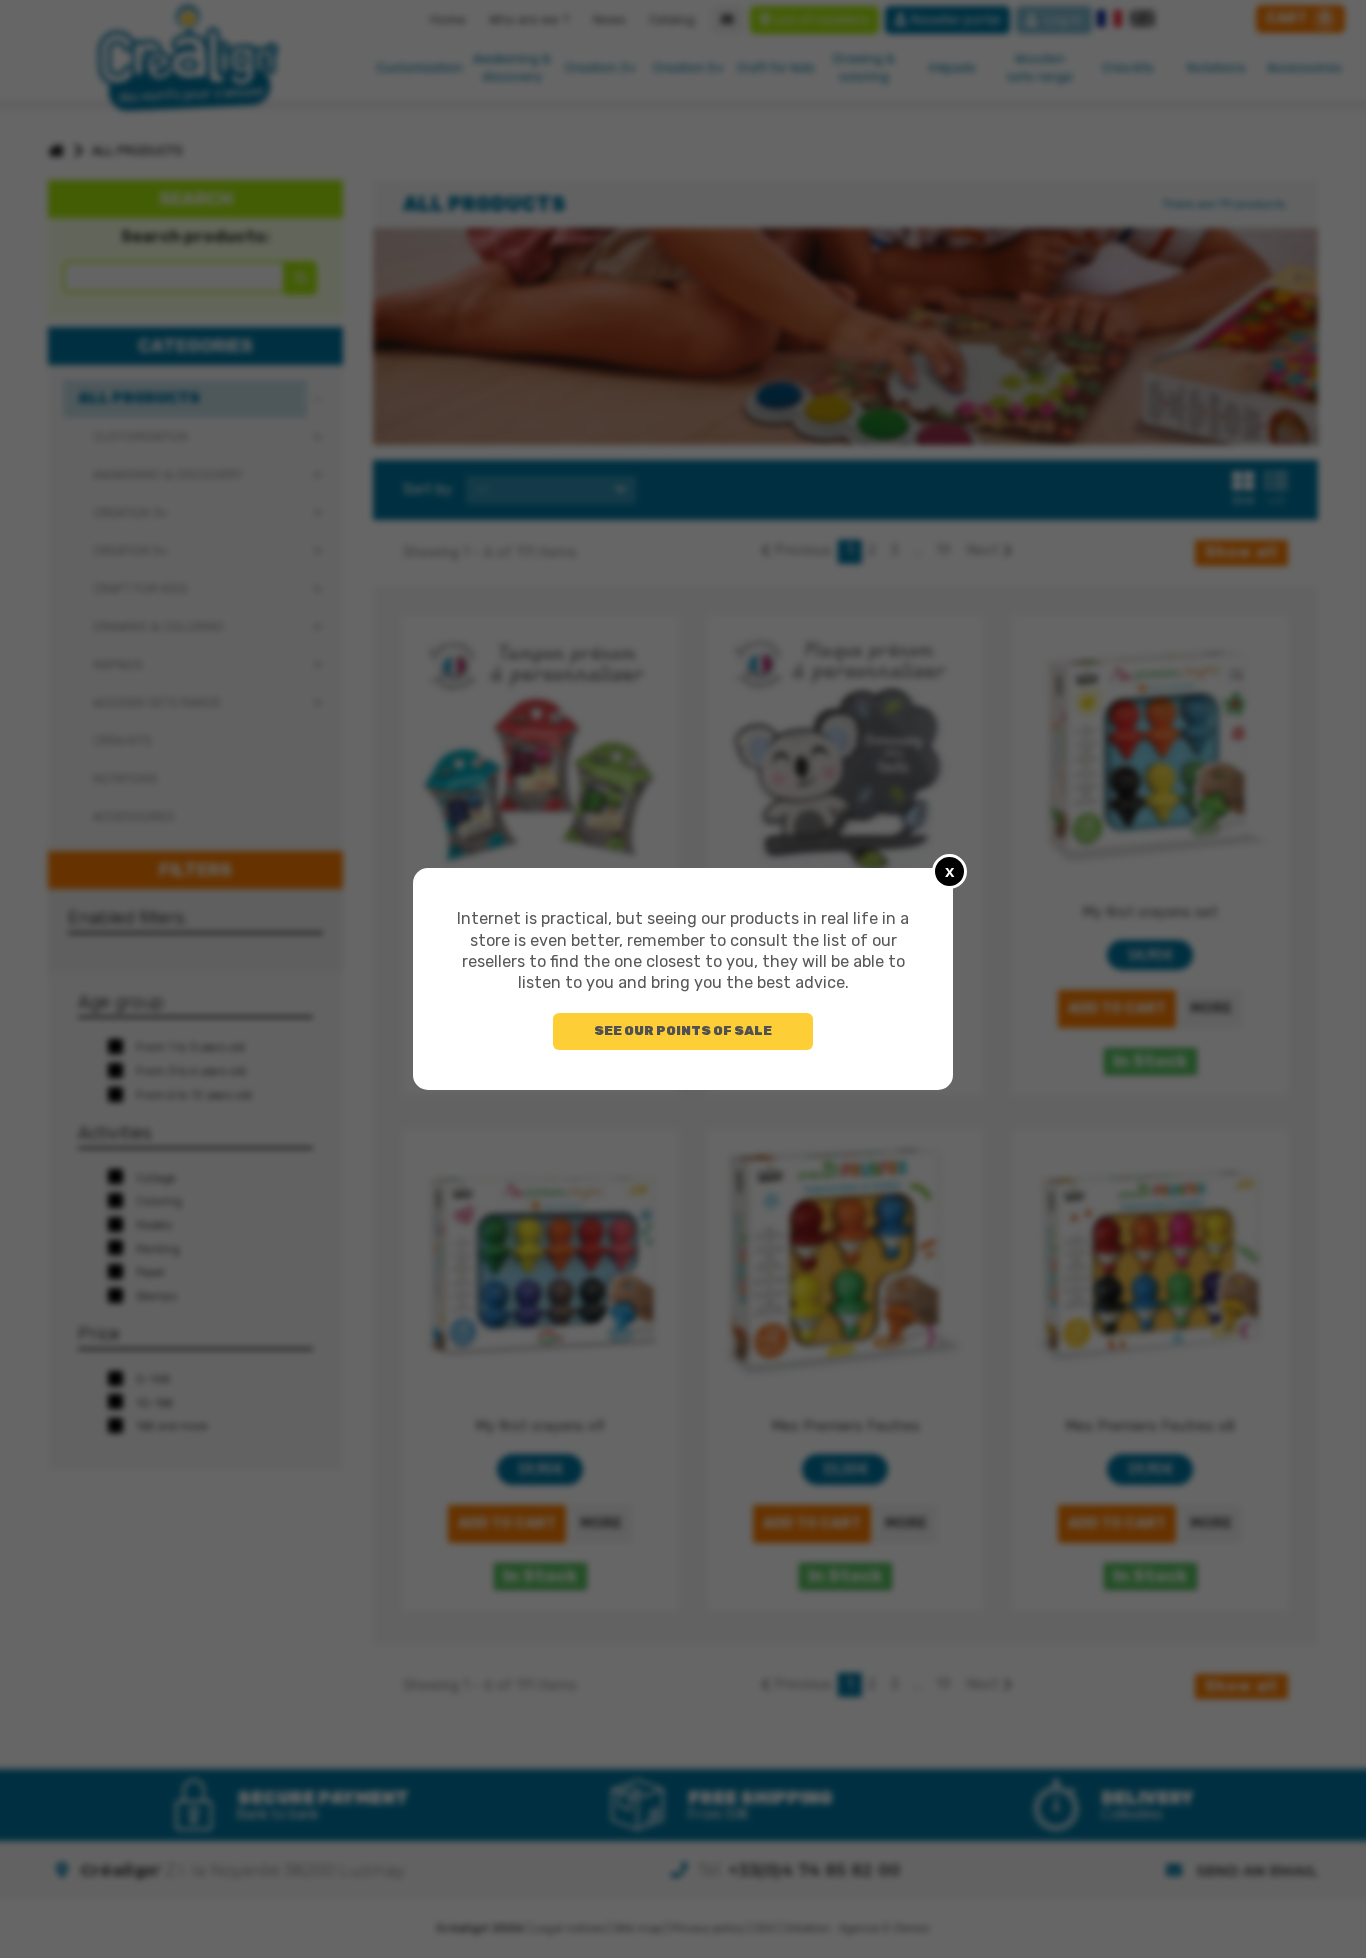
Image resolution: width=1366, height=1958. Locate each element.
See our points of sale (683, 1030)
